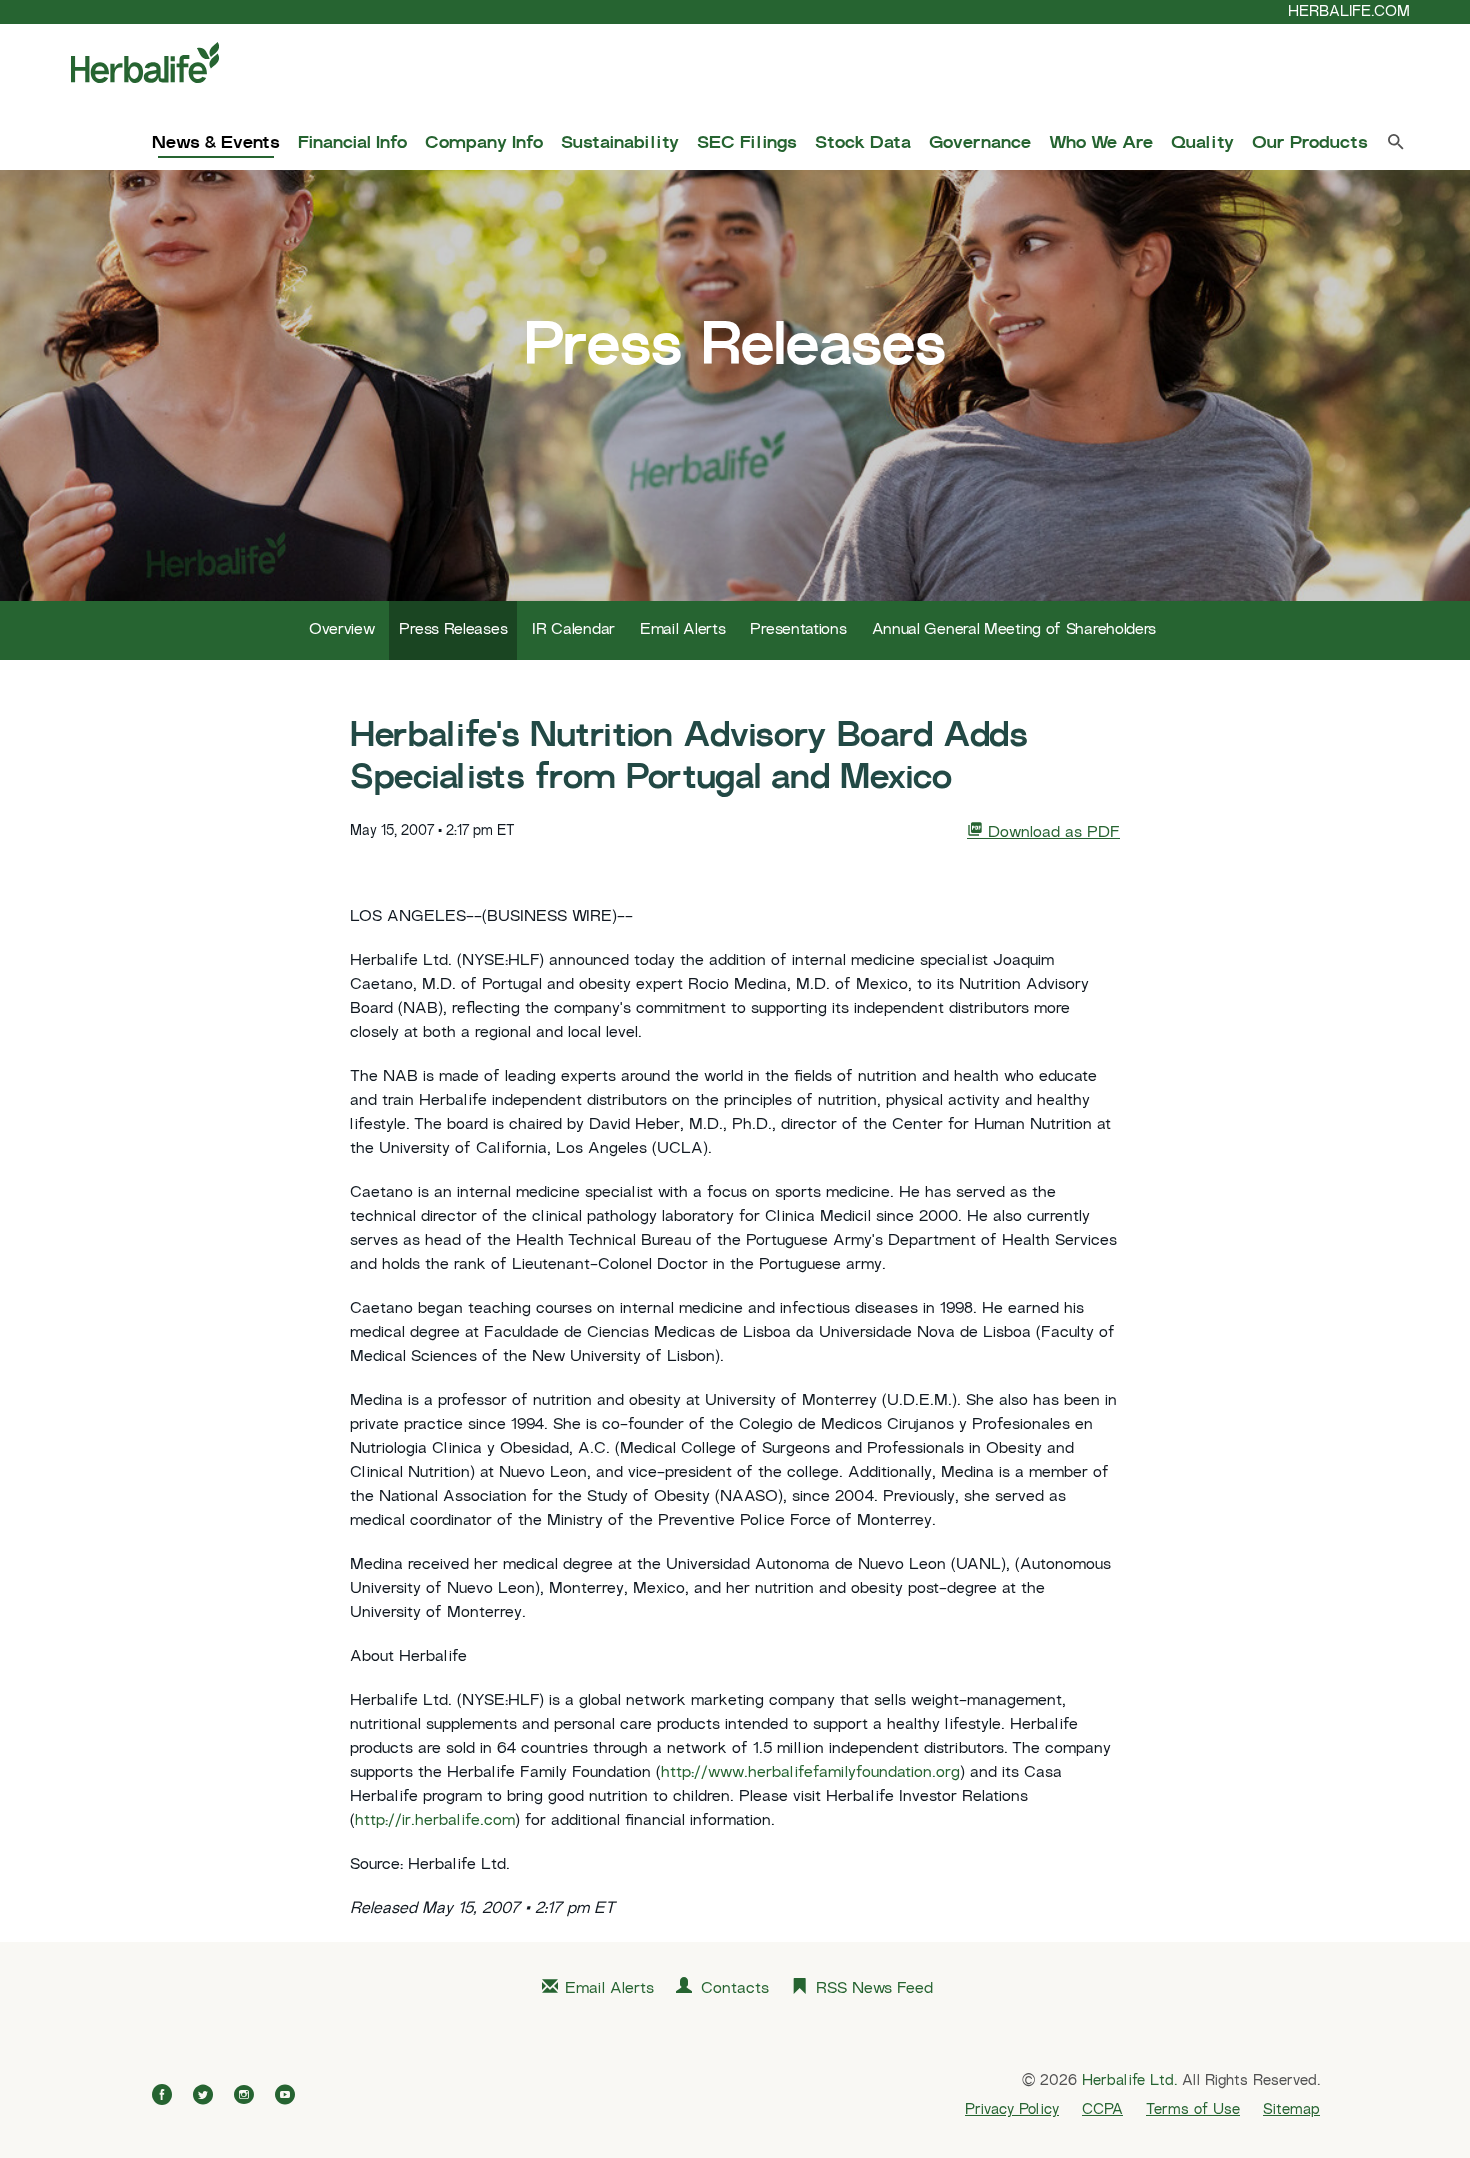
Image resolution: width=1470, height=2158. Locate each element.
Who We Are (1101, 144)
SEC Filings (747, 144)
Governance (980, 144)
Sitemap (1291, 2110)
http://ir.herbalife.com (435, 1821)
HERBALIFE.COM (1349, 12)
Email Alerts (682, 630)
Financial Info (352, 144)
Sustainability (620, 144)
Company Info (484, 144)
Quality (1202, 144)
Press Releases (453, 630)
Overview (342, 630)
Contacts (735, 1989)
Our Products (1310, 144)
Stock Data (863, 144)
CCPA (1102, 2110)
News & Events (216, 144)
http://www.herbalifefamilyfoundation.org (810, 1773)
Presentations (798, 630)
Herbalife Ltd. (1129, 2081)
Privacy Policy (1012, 2110)
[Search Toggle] (1396, 146)
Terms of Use (1193, 2110)
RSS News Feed (874, 1989)
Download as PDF (1051, 833)
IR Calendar (573, 630)
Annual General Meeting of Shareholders (1014, 630)
